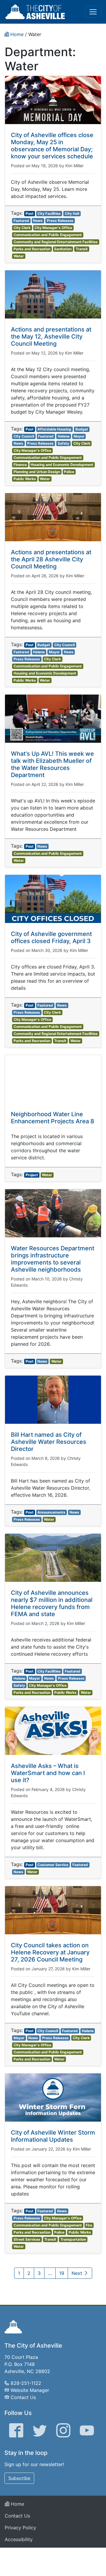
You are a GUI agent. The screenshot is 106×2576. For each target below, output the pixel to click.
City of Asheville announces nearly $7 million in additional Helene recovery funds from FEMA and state (52, 1603)
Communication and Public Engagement (48, 235)
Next (78, 2273)
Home (17, 2504)
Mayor (79, 436)
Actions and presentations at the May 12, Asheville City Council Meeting (51, 337)
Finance (20, 465)
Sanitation (63, 249)
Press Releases (60, 221)
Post (30, 213)
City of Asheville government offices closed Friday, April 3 (51, 937)
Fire (89, 2225)
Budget (82, 429)
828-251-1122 (26, 2383)
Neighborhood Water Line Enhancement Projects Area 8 (53, 1118)
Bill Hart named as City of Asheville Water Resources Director (49, 1442)
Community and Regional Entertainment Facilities (56, 242)
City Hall (72, 213)
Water (19, 256)
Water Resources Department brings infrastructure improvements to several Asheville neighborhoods (53, 1259)
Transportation (73, 2239)
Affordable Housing (54, 429)
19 (62, 2273)
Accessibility (19, 2539)
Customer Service (53, 1865)
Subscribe (19, 2478)
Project (32, 1175)
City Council (24, 436)
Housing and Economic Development (62, 465)
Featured (21, 221)
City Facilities (49, 213)
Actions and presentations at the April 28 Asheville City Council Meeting (51, 559)
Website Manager (30, 2390)
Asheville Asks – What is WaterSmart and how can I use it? (48, 1773)
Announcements (51, 1512)
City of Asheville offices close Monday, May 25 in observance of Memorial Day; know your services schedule (52, 146)
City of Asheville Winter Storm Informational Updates (53, 2136)
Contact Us (23, 2397)
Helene (64, 436)
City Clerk (22, 228)
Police (69, 472)
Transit (82, 249)
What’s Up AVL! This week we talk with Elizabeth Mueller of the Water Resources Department (52, 764)
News (38, 221)
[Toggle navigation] (93, 12)
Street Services (27, 2239)
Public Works (25, 479)
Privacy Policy (20, 2528)
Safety (63, 443)
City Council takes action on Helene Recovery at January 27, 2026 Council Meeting (50, 1952)
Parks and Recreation (32, 249)
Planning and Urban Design (37, 472)
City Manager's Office (53, 228)
